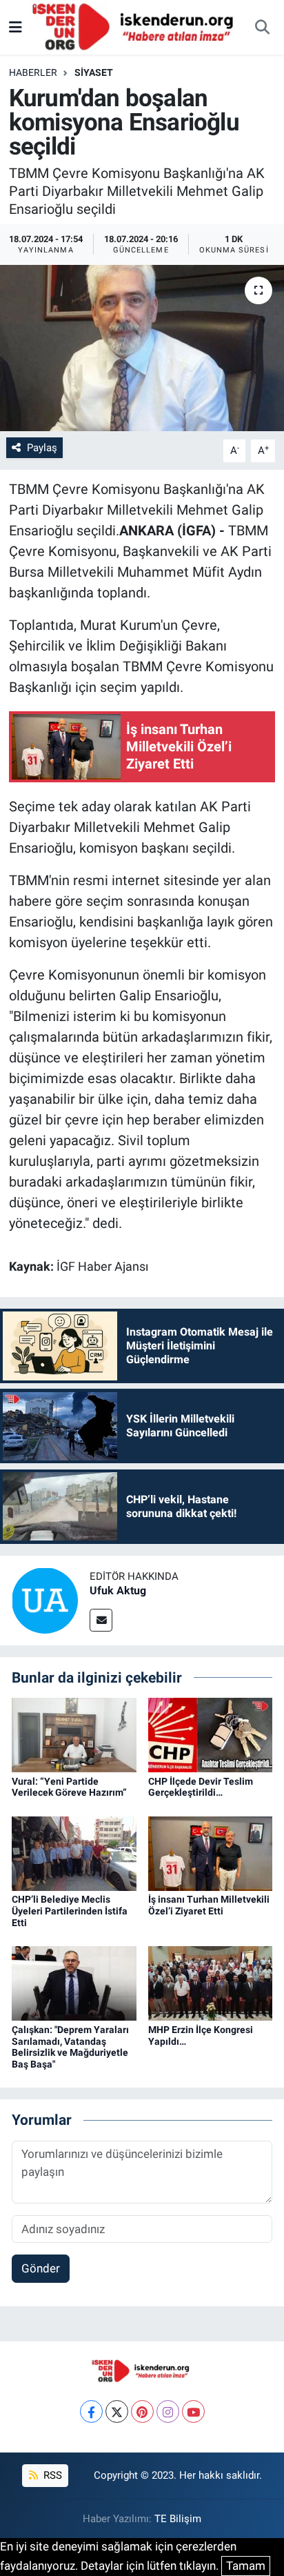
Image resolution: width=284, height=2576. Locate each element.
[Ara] (262, 28)
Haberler (33, 72)
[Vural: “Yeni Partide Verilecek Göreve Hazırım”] (74, 1734)
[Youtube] (193, 2411)
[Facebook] (91, 2411)
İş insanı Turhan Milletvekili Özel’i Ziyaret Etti (209, 1905)
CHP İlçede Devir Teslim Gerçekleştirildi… (201, 1787)
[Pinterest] (142, 2411)
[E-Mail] (101, 1620)
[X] (117, 2411)
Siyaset (94, 72)
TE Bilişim (178, 2519)
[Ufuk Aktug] (45, 1599)
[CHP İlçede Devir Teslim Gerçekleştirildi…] (211, 1734)
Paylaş (42, 448)
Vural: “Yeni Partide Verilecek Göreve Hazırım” (69, 1787)
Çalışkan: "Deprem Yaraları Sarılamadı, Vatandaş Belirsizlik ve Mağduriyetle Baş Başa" (70, 2047)
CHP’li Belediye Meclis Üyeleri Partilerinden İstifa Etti (70, 1911)
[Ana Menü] (16, 27)
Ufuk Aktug (118, 1591)
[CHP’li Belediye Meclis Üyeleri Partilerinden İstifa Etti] (74, 1852)
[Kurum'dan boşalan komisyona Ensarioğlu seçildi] (142, 348)
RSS (51, 2475)
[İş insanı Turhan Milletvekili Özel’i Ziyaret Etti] (211, 1852)
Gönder (41, 2268)
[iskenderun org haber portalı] (136, 26)
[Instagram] (168, 2411)
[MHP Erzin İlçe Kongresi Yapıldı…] (211, 1983)
